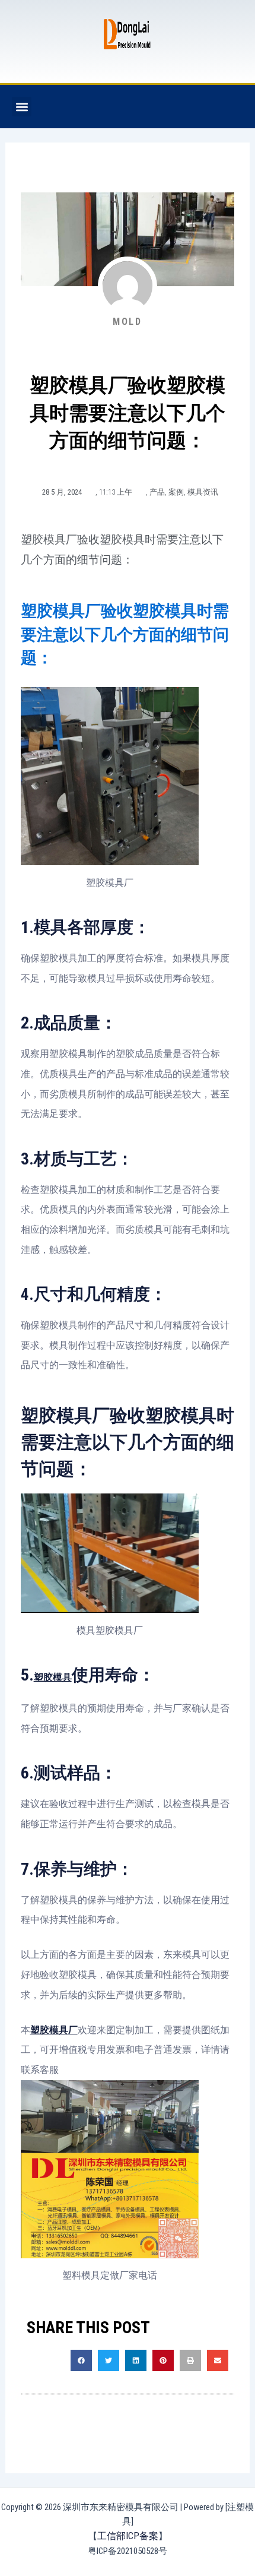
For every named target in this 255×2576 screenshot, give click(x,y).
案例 (176, 492)
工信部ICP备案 (128, 2536)
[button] (22, 107)
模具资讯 (203, 492)
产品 (157, 492)
